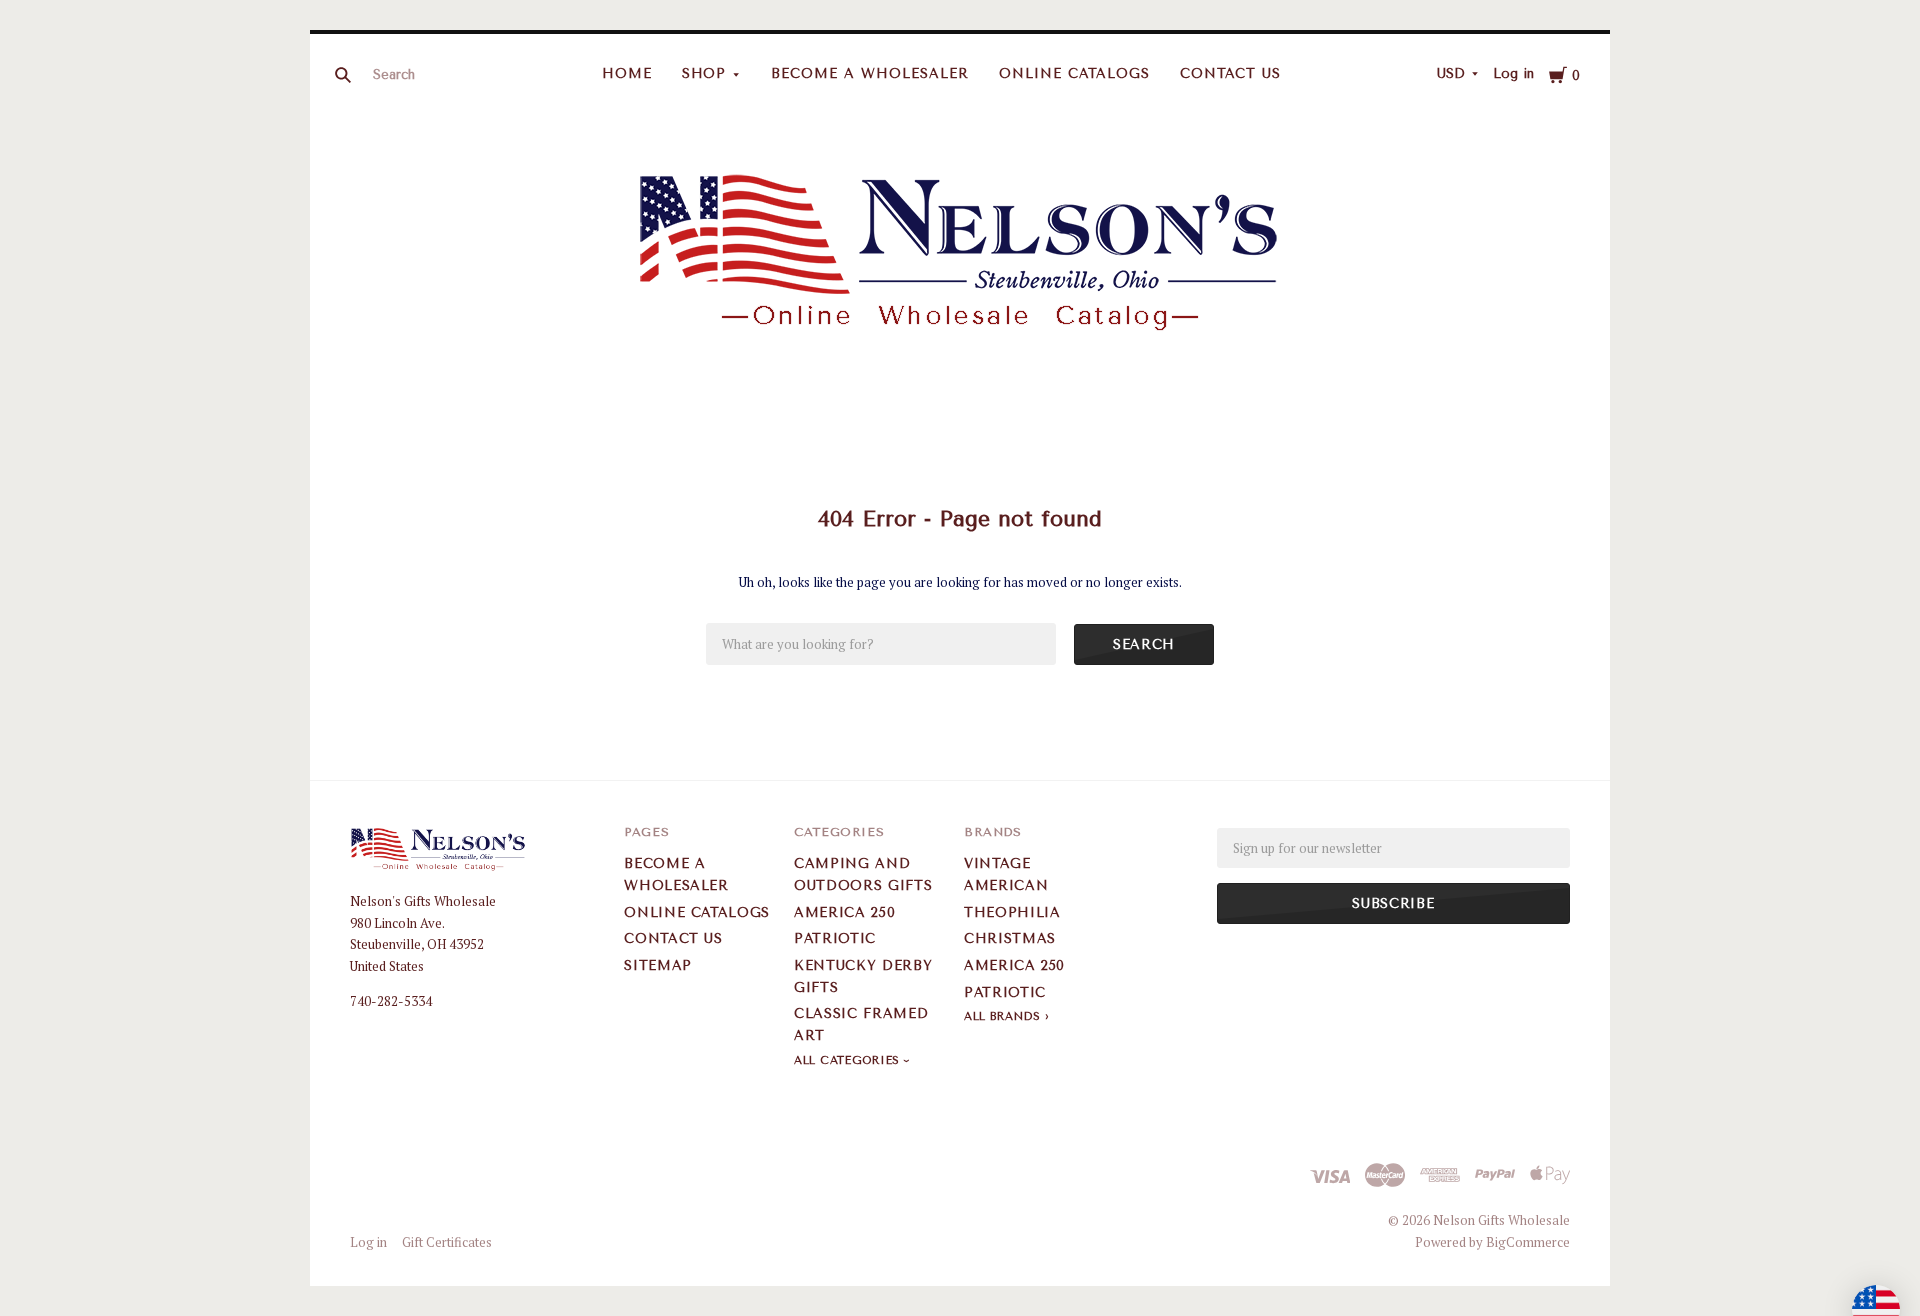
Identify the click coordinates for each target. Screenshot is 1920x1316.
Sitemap (658, 965)
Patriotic (835, 938)
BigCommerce (1528, 1242)
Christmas (1010, 938)
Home (627, 73)
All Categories (849, 1060)
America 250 (844, 912)
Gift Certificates (447, 1242)
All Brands (1002, 1016)
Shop (704, 73)
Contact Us (1231, 73)
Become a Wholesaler (870, 73)
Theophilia (1012, 912)
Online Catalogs (1074, 73)
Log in (1513, 73)
